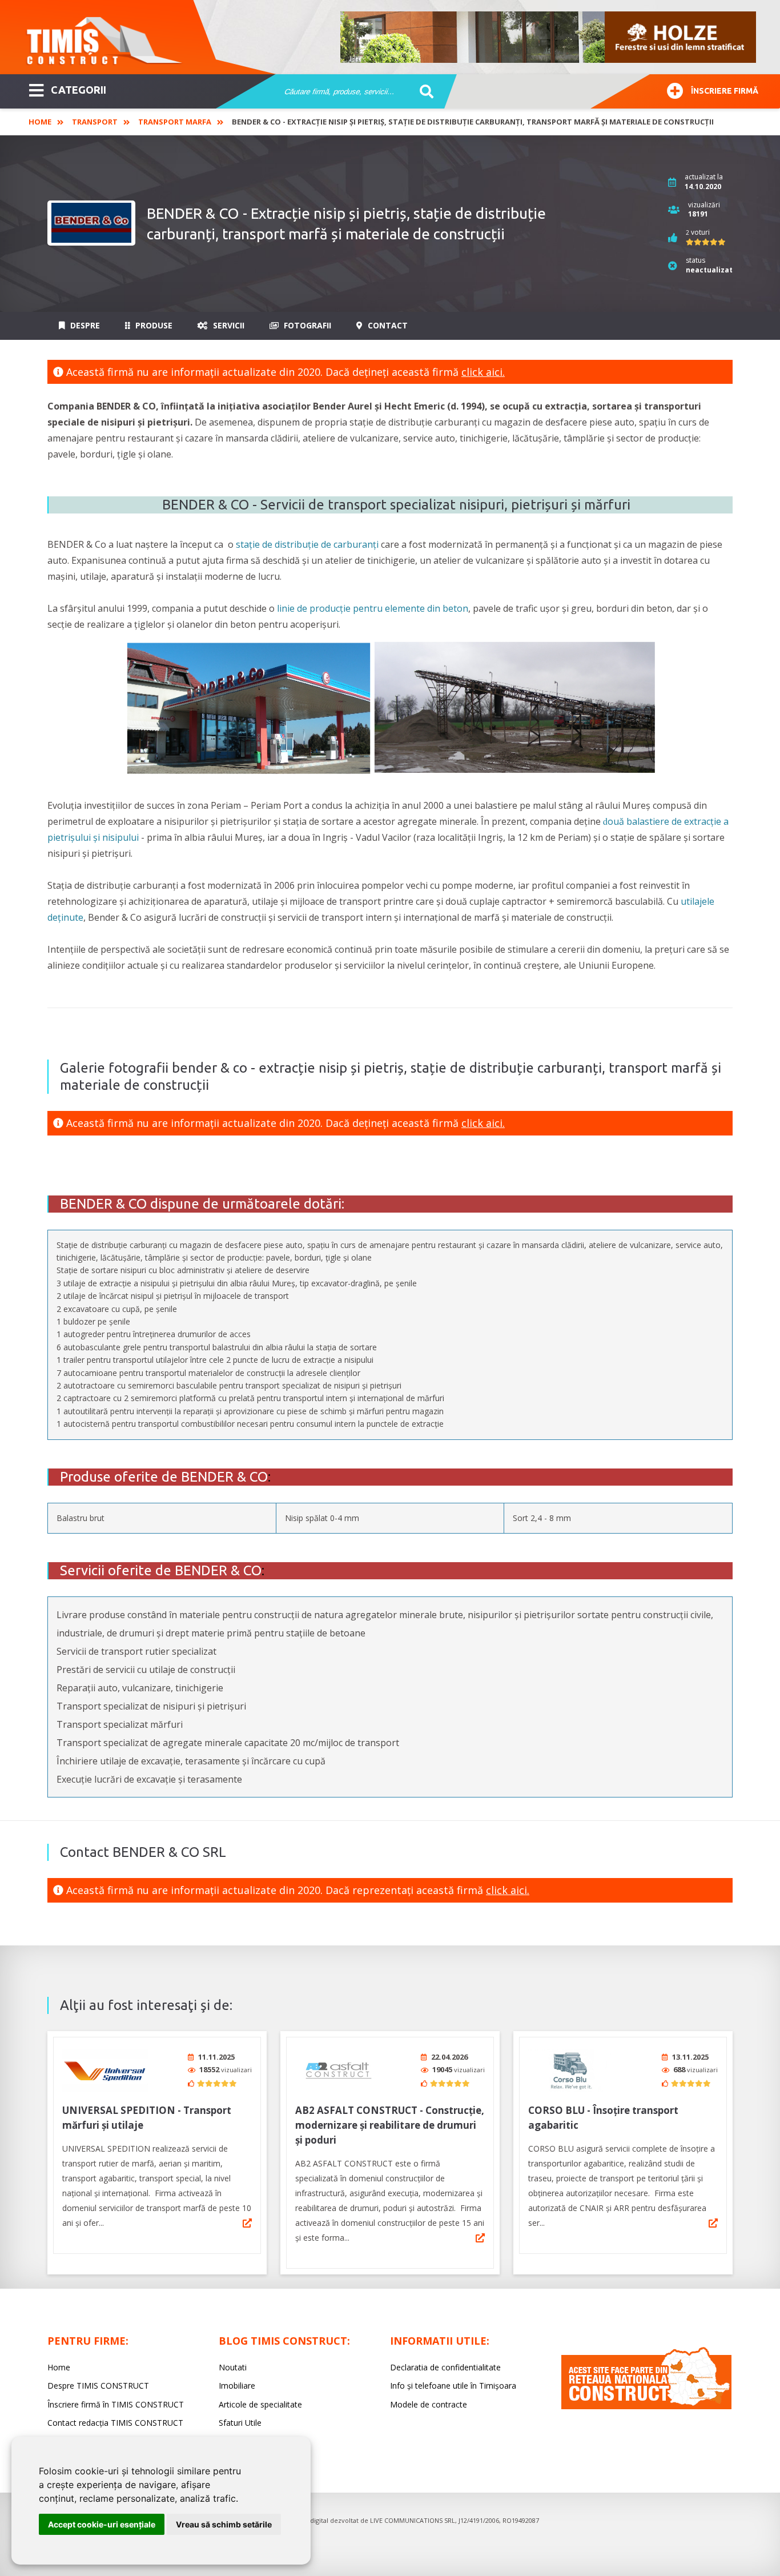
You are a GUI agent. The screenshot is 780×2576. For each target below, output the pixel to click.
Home (40, 122)
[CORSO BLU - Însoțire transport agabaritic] (571, 2070)
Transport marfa (175, 122)
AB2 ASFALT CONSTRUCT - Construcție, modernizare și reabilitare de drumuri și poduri (390, 2125)
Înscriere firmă (725, 91)
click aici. (483, 372)
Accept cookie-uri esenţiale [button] (102, 2524)
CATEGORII (79, 90)
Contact (387, 325)
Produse (153, 325)
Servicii (228, 325)
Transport (95, 122)
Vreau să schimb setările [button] (224, 2524)
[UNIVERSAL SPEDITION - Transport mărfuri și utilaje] (105, 2070)
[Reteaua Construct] (646, 2406)
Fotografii (306, 325)
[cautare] (423, 92)
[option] (549, 37)
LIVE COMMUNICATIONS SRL (413, 2520)
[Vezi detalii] (247, 2223)
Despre (84, 325)
